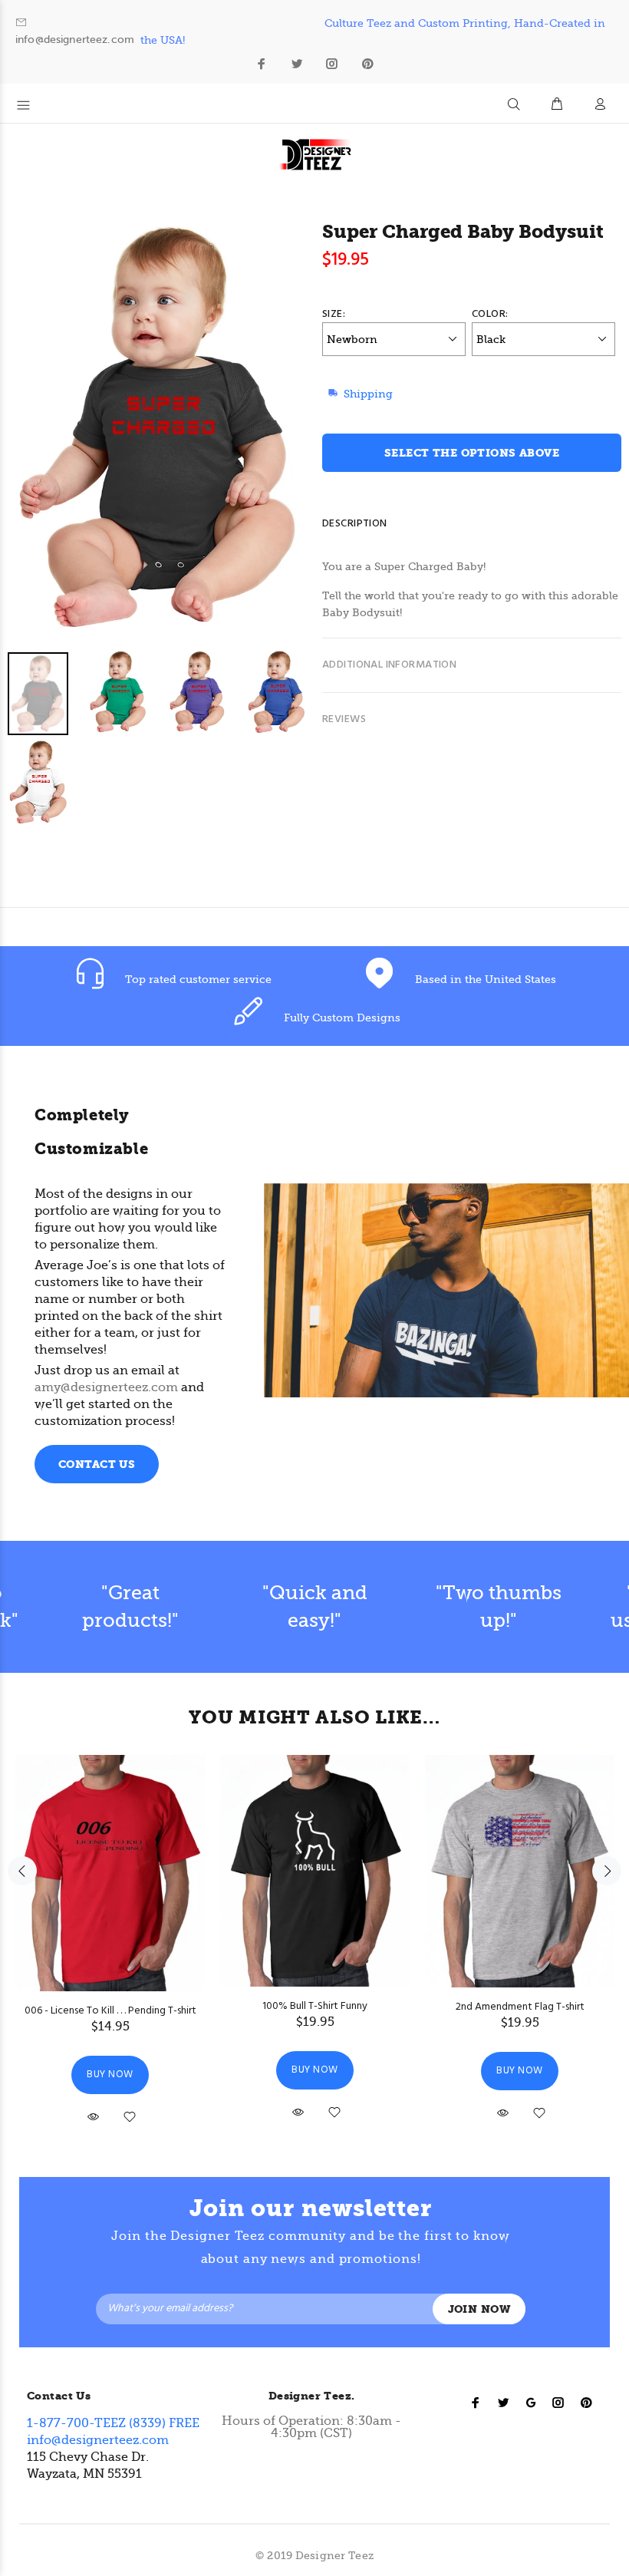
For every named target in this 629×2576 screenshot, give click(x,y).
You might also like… (314, 1717)
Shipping (368, 394)
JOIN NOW (479, 2309)
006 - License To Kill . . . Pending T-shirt (110, 2011)
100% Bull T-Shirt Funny (315, 2006)
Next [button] (607, 1871)
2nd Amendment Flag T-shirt (520, 2007)
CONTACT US (97, 1464)
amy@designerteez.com (106, 1387)
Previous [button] (22, 1871)
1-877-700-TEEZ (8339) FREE (113, 2423)
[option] (167, 739)
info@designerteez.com (75, 40)
